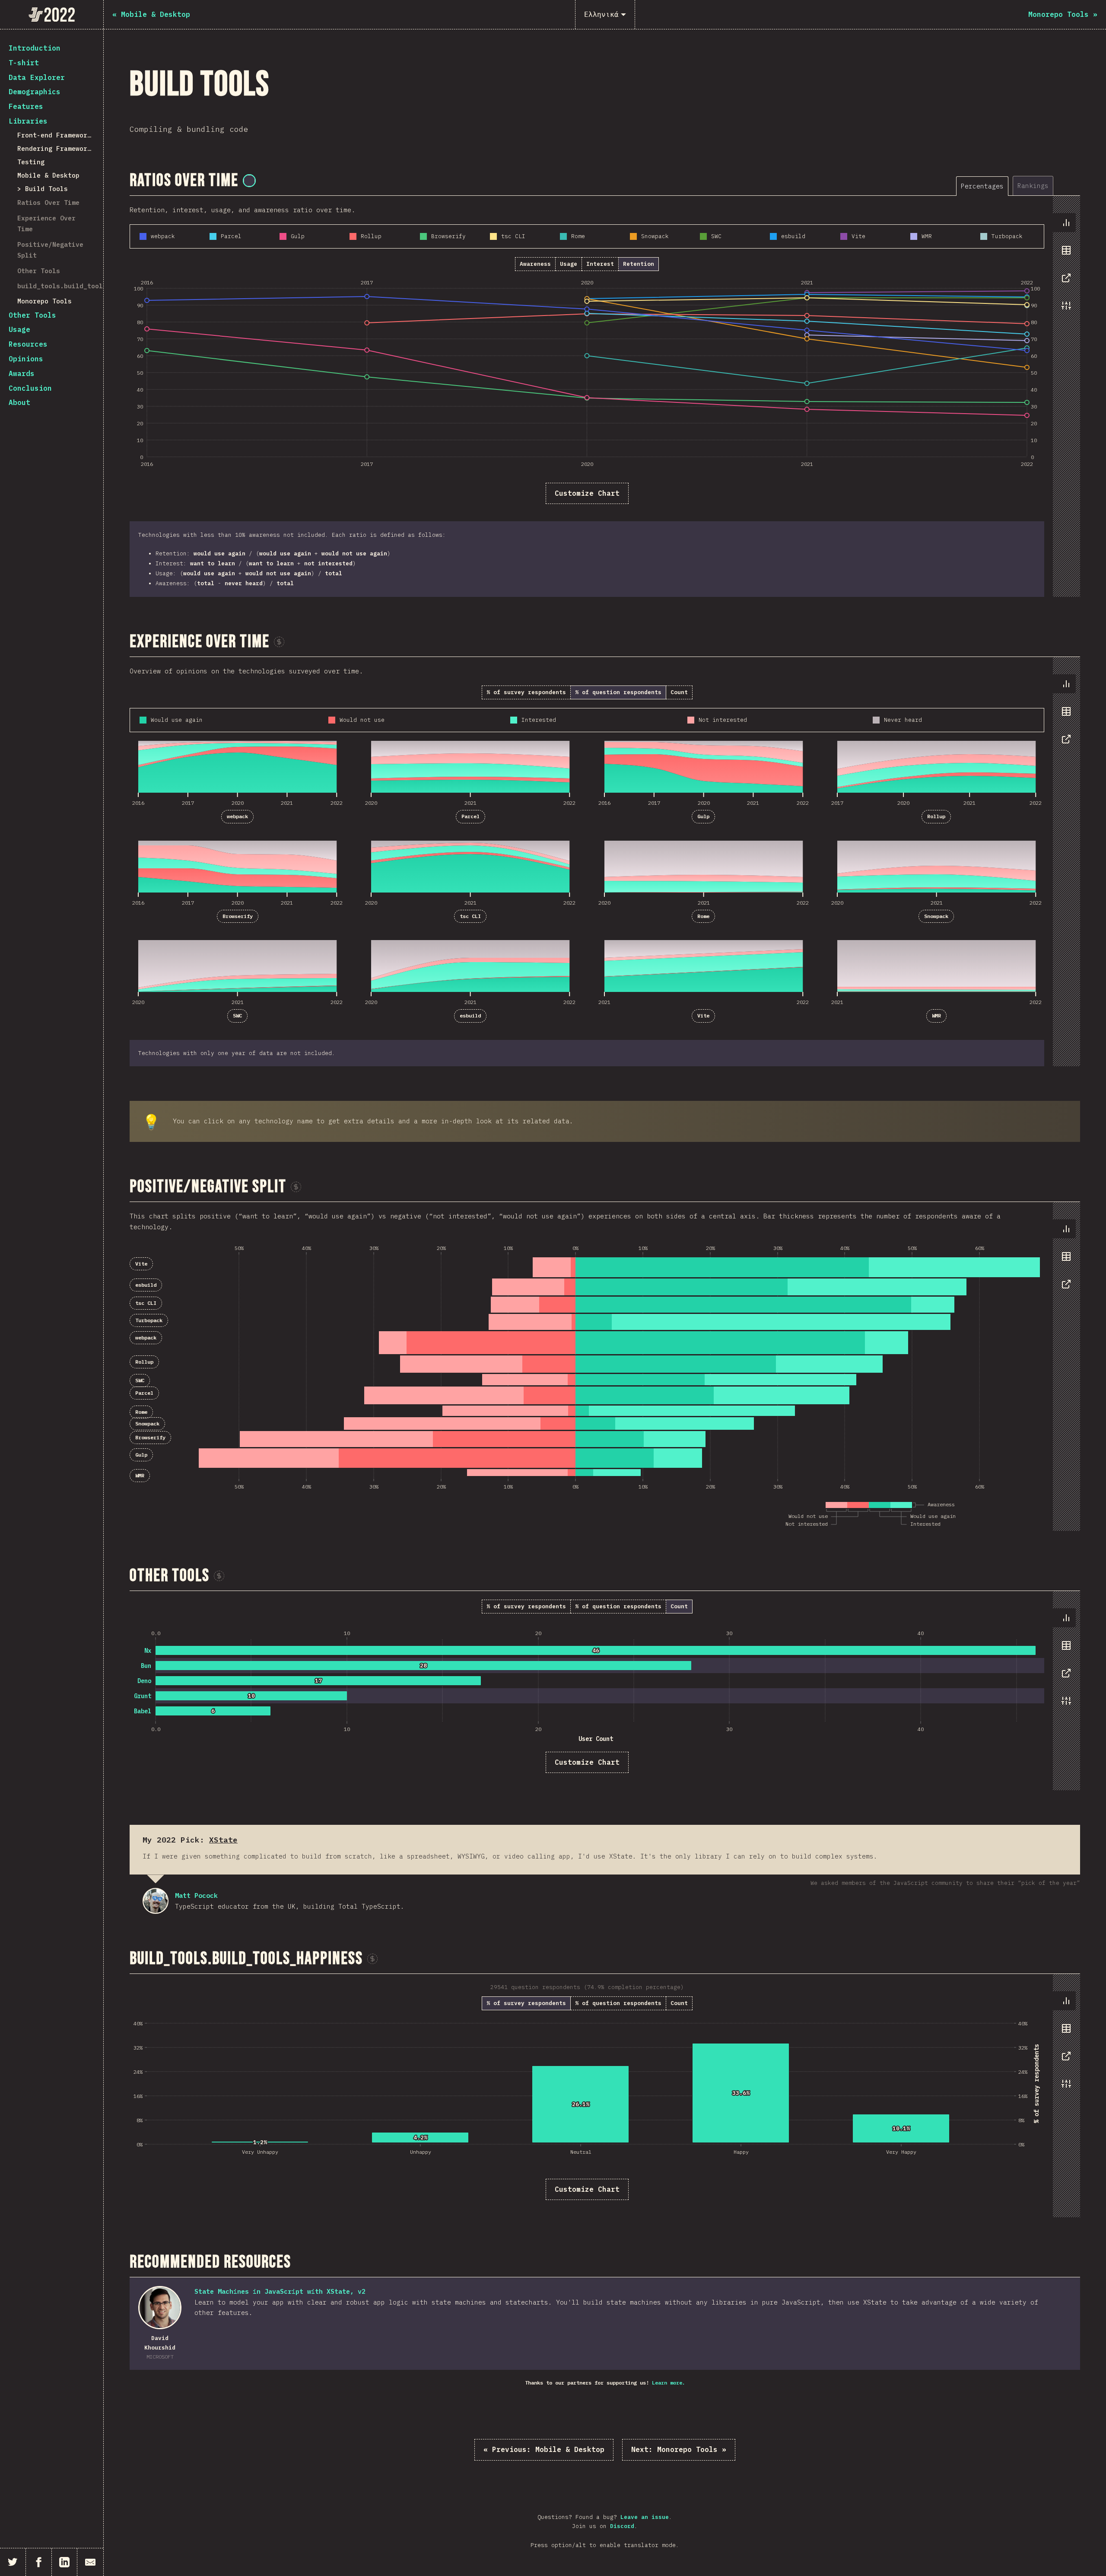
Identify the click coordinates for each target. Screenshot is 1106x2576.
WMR (936, 1015)
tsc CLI (470, 916)
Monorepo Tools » (679, 2449)
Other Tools (39, 271)
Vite (703, 1015)
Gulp (703, 816)
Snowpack (936, 916)
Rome (703, 916)
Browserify (238, 916)
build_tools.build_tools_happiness (81, 286)
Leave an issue (645, 2517)
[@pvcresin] (249, 181)
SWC (237, 1015)
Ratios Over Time (48, 202)
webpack (237, 816)
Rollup (936, 816)
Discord (622, 2526)
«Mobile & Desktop (544, 2449)
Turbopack (149, 1320)
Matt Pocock (156, 1901)
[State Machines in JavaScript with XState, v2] (160, 2308)
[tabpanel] (605, 396)
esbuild (470, 1015)
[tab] (982, 186)
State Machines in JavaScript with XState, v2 (280, 2291)
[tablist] (1018, 186)
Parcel (470, 816)
